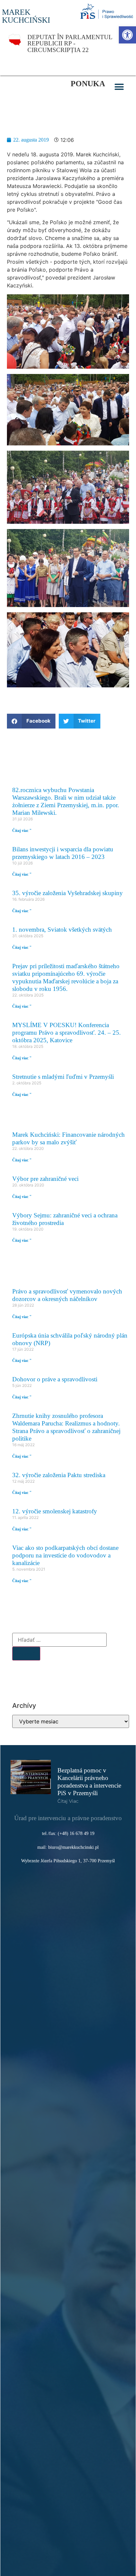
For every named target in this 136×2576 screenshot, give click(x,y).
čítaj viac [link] (68, 1801)
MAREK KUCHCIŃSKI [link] (26, 16)
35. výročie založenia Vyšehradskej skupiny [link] (68, 893)
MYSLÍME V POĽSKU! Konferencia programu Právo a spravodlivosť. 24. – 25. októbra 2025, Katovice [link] (67, 1033)
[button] (119, 87)
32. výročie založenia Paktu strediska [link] (59, 1475)
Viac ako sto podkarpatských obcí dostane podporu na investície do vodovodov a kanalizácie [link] (65, 1555)
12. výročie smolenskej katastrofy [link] (55, 1511)
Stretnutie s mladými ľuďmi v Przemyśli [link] (63, 1077)
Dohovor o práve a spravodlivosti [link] (55, 1379)
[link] (127, 35)
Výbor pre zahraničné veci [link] (45, 1179)
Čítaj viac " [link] (22, 831)
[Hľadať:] (59, 1640)
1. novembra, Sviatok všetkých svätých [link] (62, 929)
